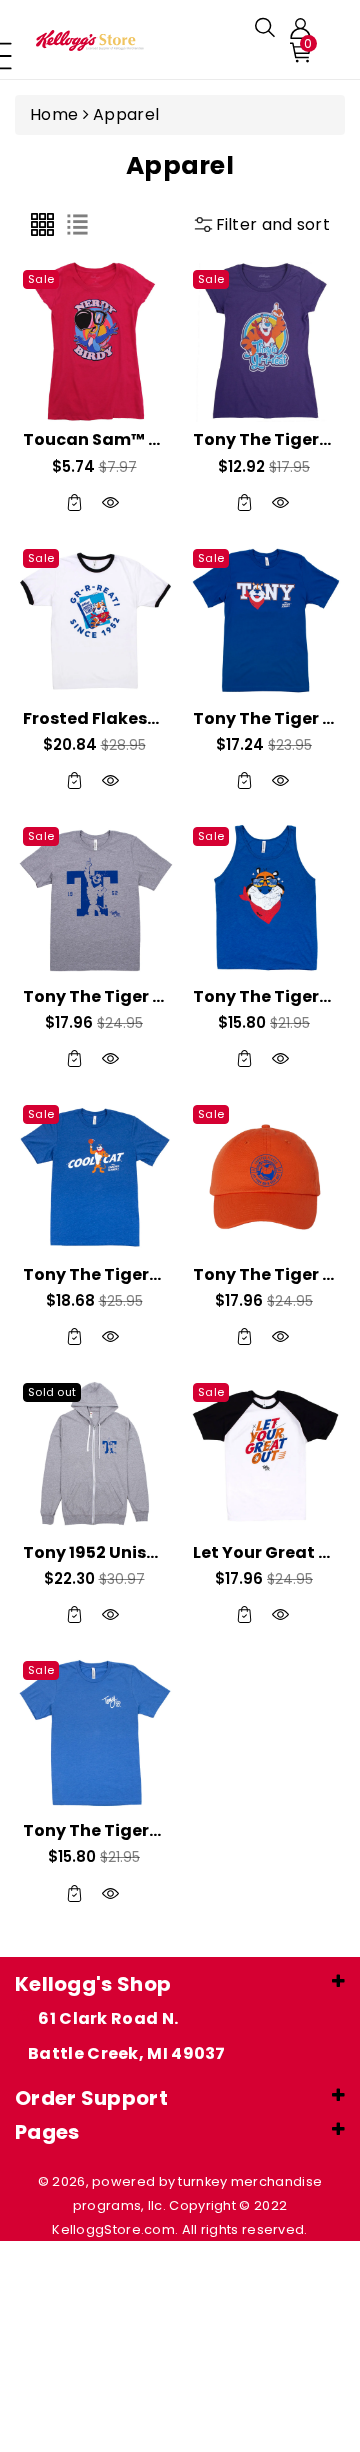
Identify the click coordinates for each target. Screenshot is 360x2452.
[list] (77, 224)
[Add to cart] (75, 502)
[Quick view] (111, 502)
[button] (265, 27)
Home (54, 114)
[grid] (42, 224)
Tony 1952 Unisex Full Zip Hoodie (157, 1552)
